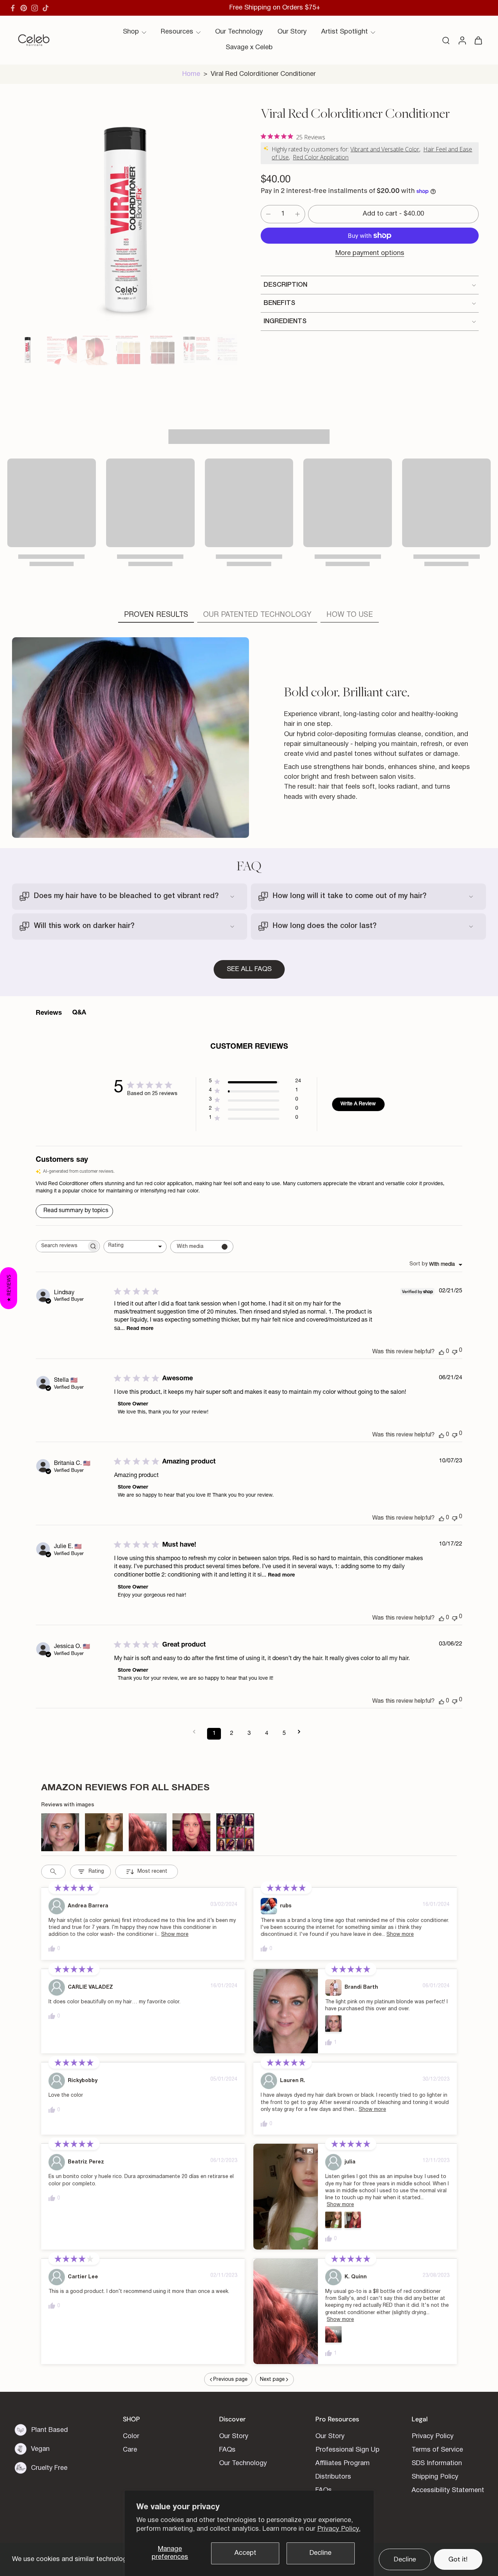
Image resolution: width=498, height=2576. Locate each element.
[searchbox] (61, 1246)
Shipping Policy (435, 2477)
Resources (177, 32)
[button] (393, 214)
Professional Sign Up (347, 2450)
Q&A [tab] (79, 1013)
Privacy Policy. (339, 2529)
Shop (131, 32)
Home (191, 74)
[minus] (268, 214)
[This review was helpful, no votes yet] (441, 1352)
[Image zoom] (125, 218)
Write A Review (358, 1104)
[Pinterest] (24, 8)
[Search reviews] (53, 1872)
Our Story (292, 32)
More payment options (370, 253)
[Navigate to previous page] (197, 1732)
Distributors (333, 2477)
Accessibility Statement (448, 2491)
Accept (245, 2553)
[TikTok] (46, 8)
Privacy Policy (433, 2437)
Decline (320, 2553)
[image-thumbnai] (28, 350)
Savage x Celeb (249, 48)
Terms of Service (437, 2450)
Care (130, 2450)
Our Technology (239, 32)
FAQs (227, 2450)
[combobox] (135, 1247)
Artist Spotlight (345, 32)
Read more (140, 1329)
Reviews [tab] (49, 1013)
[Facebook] (13, 8)
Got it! (458, 2559)
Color (131, 2437)
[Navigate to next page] (301, 1732)
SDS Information (437, 2464)
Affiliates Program (343, 2464)
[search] (446, 40)
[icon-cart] (478, 40)
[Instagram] (35, 8)
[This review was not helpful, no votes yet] (455, 1351)
